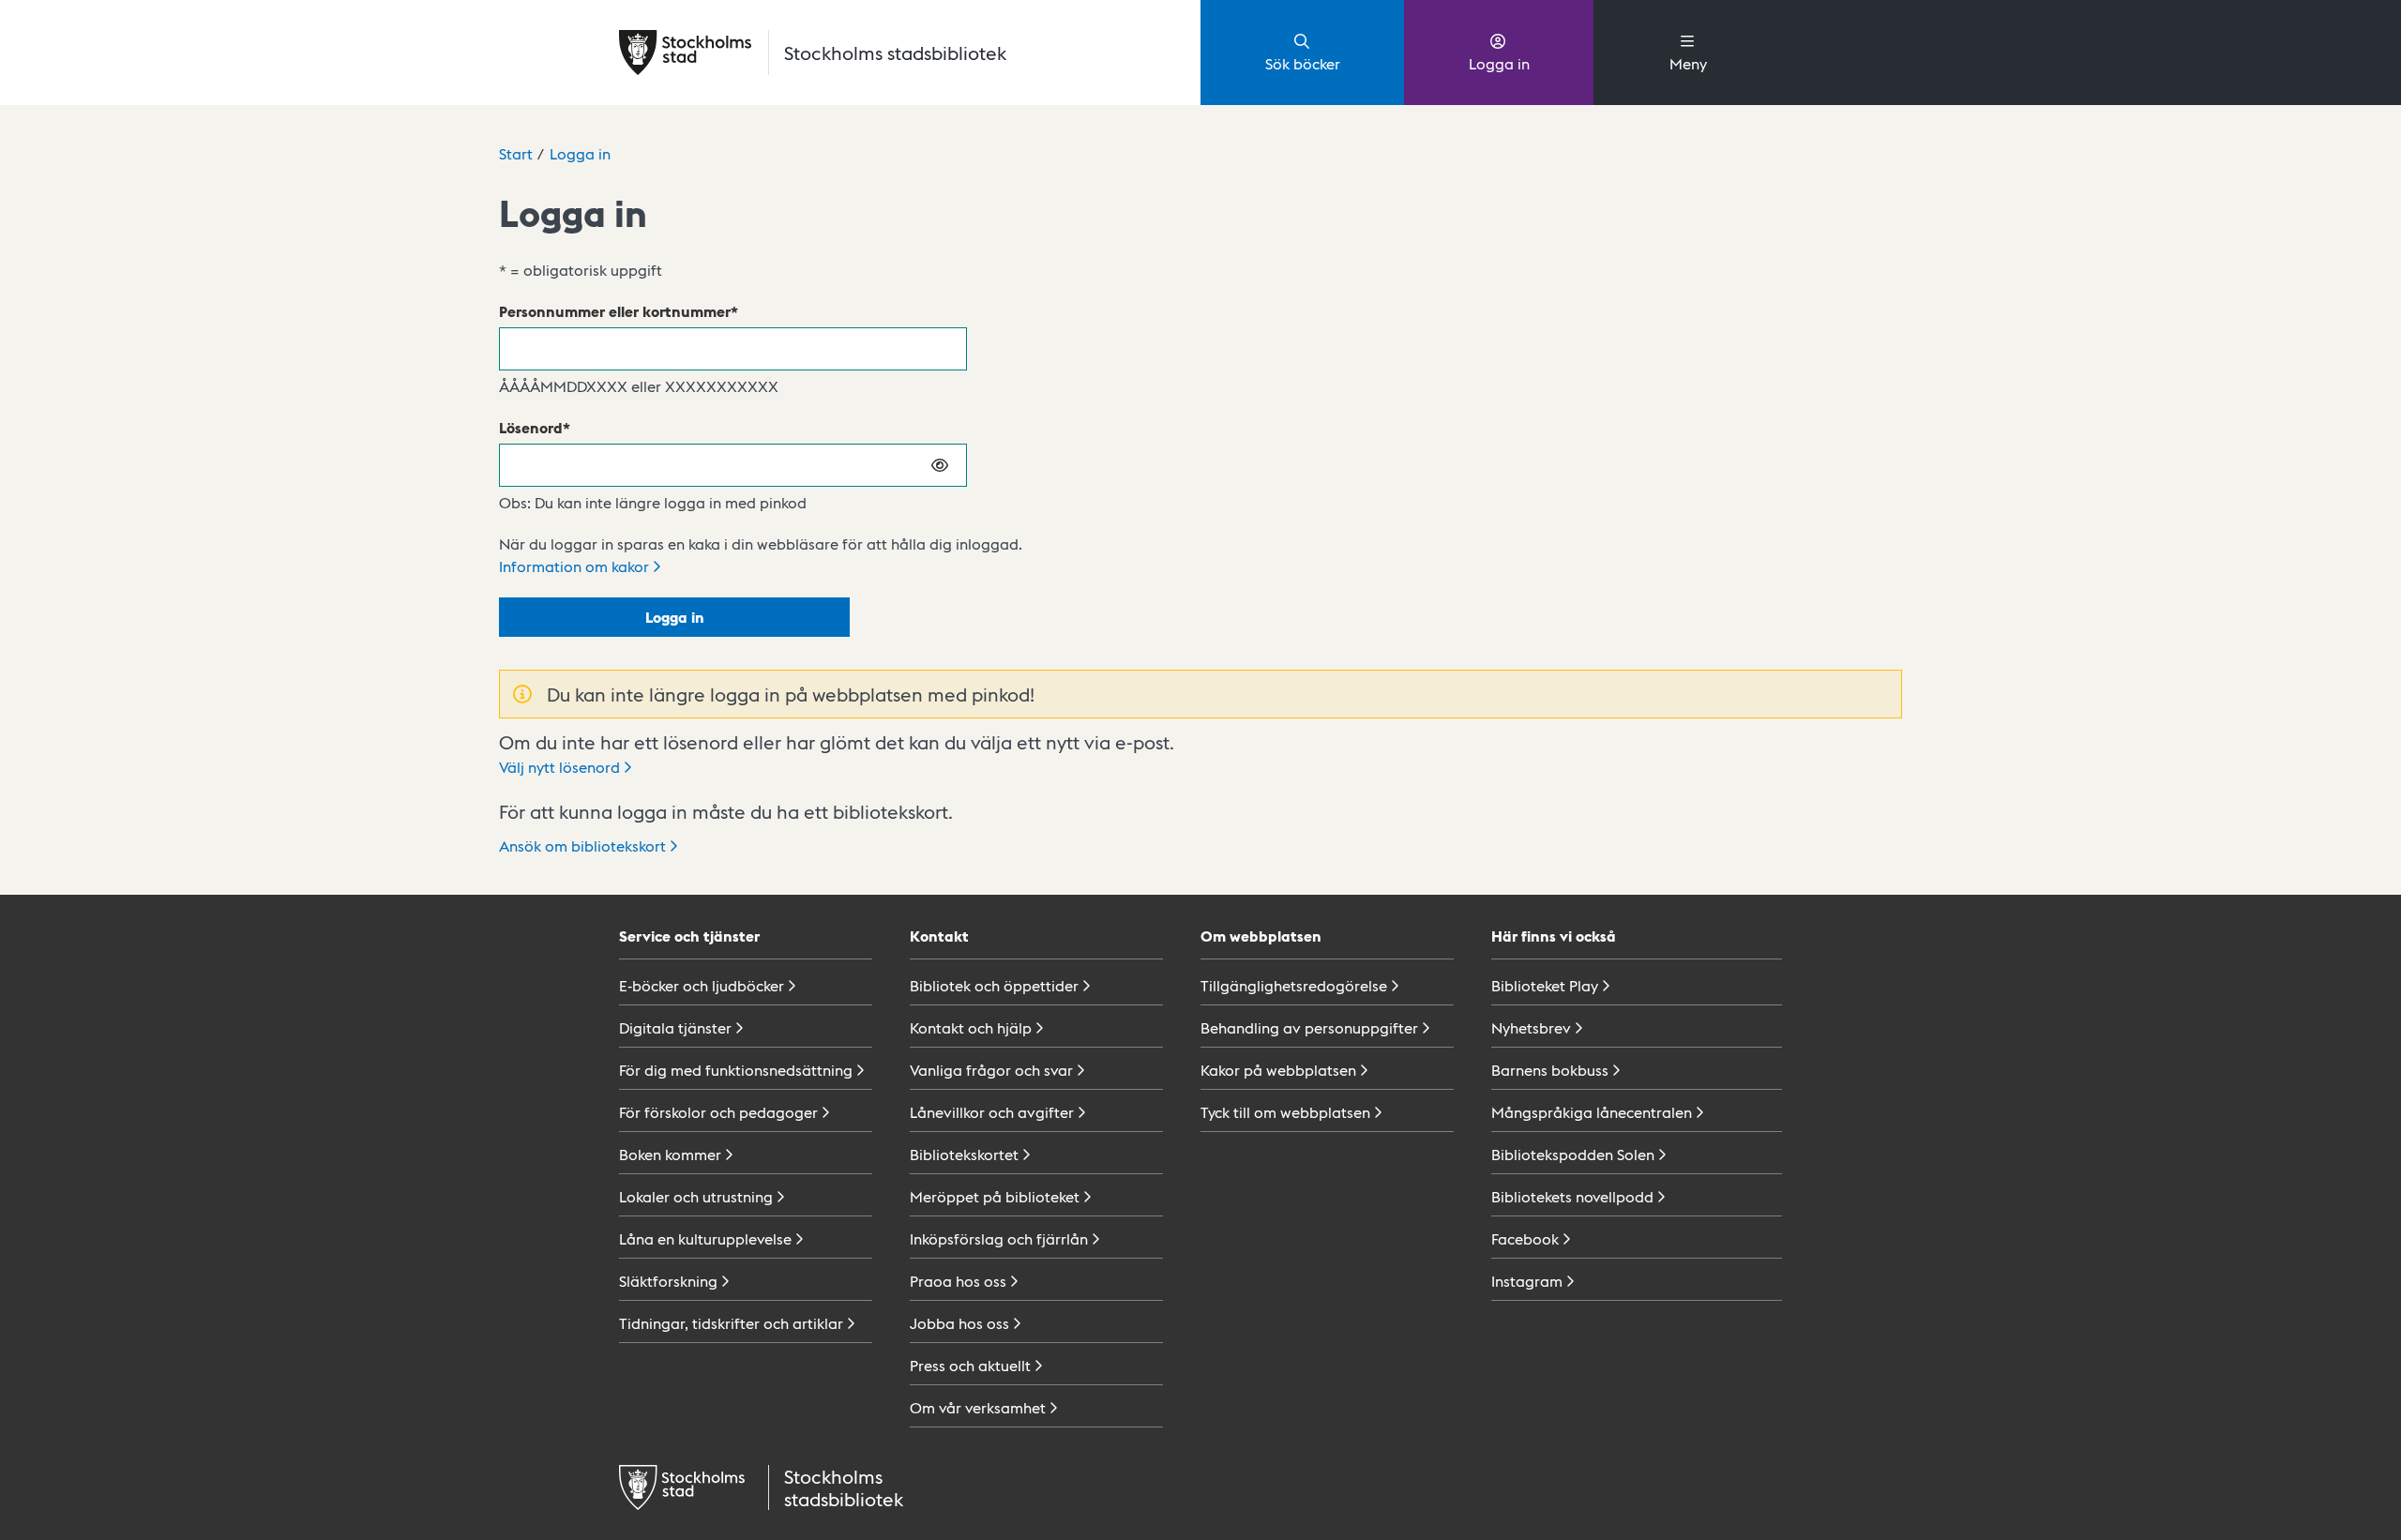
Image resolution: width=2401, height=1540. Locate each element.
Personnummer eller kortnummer (615, 311)
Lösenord (531, 427)
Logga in (1499, 63)
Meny (1688, 63)
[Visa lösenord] (941, 465)
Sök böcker (1303, 63)
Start (516, 153)
